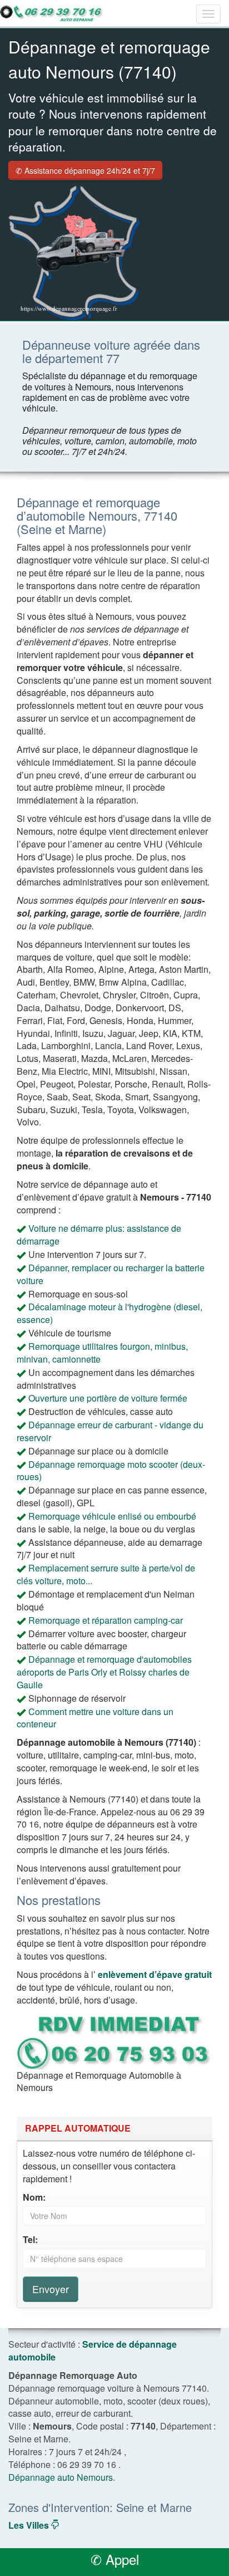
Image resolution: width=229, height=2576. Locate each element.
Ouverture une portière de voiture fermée (108, 1398)
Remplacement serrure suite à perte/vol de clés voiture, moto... (106, 1574)
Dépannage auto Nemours (61, 2477)
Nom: (34, 2197)
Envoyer (51, 2289)
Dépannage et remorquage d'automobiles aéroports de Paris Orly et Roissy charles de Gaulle (104, 1672)
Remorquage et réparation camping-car (106, 1620)
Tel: (30, 2240)
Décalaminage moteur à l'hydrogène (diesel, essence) (109, 1313)
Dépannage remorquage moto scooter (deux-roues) (111, 1471)
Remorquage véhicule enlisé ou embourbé (112, 1516)
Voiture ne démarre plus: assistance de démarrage (99, 1235)
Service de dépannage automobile (93, 2350)
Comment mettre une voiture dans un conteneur (95, 1718)
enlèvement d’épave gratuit (155, 1974)
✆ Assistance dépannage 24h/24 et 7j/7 (85, 170)
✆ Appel (115, 2559)
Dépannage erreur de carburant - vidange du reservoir (110, 1431)
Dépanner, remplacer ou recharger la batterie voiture (111, 1274)
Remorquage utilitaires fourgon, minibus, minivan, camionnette (102, 1353)
